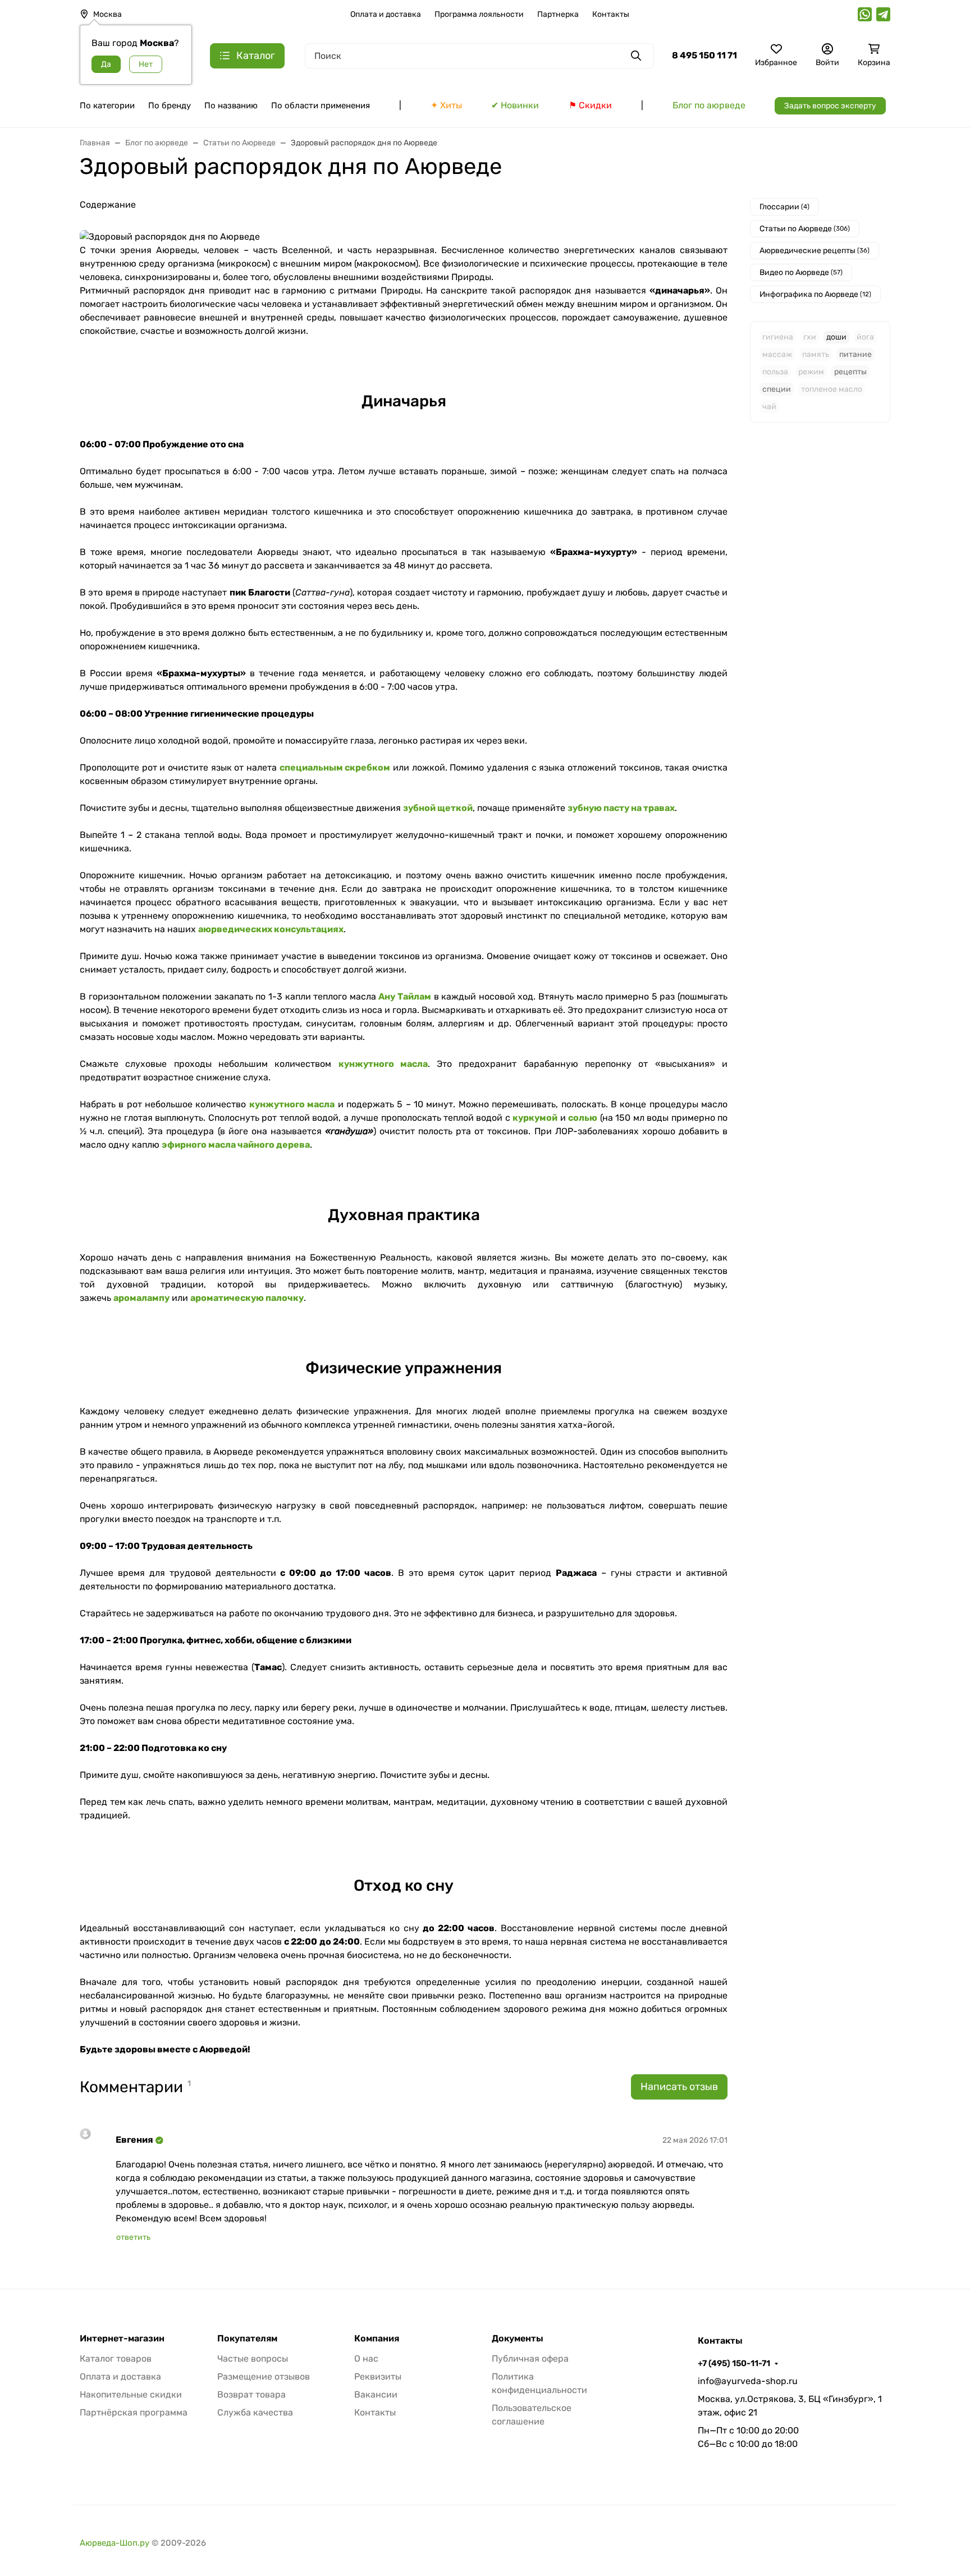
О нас (366, 2359)
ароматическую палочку (247, 1298)
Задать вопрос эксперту (830, 106)
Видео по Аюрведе (801, 272)
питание (855, 354)
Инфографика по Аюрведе (815, 294)
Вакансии (376, 2394)
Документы (518, 2339)
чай (769, 407)
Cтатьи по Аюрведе (805, 229)
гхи (810, 337)
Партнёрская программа (134, 2412)
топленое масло (832, 389)
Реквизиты (378, 2376)
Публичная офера (530, 2359)
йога (865, 337)
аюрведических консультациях (271, 929)
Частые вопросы (253, 2359)
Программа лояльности (479, 14)
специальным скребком (335, 767)
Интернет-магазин (122, 2339)
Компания (377, 2339)
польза (775, 372)
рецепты (850, 372)
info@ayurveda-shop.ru (748, 2381)
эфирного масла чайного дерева (236, 1145)
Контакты (611, 14)
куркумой (535, 1118)
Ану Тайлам (405, 996)
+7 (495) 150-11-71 (734, 2363)
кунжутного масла (383, 1064)
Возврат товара (251, 2394)
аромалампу (141, 1298)
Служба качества (255, 2412)
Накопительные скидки (131, 2394)
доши (836, 337)
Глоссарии (784, 207)
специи (777, 389)
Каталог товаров (116, 2359)
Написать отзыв (679, 2087)
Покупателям (247, 2339)
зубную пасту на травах (621, 808)
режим (811, 372)
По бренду (170, 106)
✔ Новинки (515, 105)
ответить (133, 2237)
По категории (107, 106)
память (816, 354)
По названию (231, 106)
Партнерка (558, 14)
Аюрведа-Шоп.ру (115, 2543)
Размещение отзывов (264, 2376)
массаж (777, 354)
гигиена (778, 337)
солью (583, 1118)
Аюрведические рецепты (815, 251)
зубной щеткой (438, 808)
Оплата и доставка (386, 14)
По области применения (321, 106)
